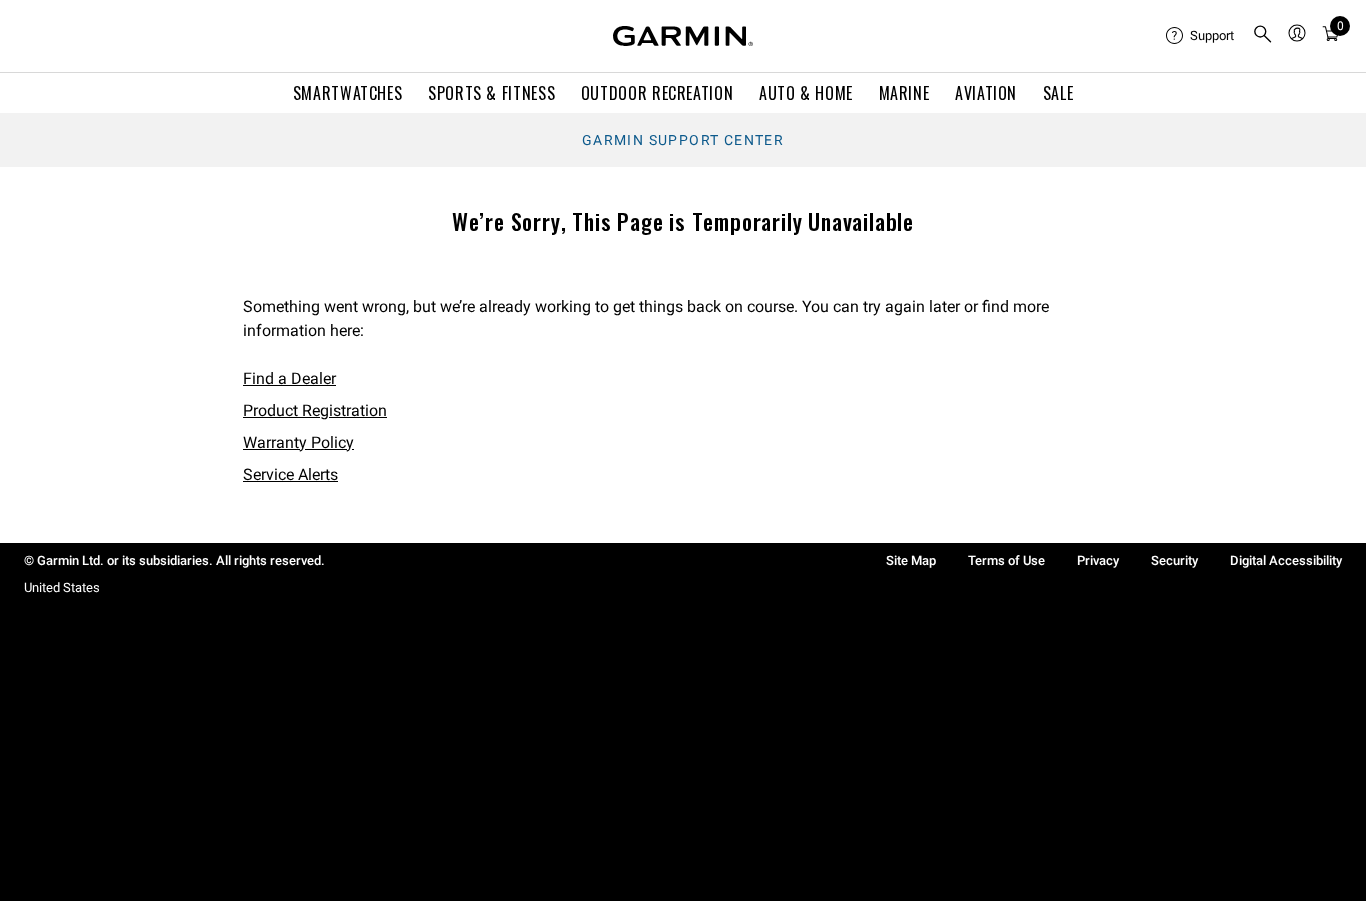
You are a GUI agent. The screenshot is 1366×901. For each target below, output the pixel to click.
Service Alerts (290, 474)
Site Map (911, 560)
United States (62, 587)
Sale (1058, 93)
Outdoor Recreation (657, 93)
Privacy (1098, 560)
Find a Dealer (289, 378)
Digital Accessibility (1286, 560)
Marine (904, 93)
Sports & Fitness (491, 93)
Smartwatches (348, 93)
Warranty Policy (298, 442)
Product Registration (315, 410)
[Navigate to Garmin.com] (683, 36)
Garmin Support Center (683, 140)
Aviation (986, 93)
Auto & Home (806, 93)
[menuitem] (1201, 36)
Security (1174, 560)
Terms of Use (1006, 560)
